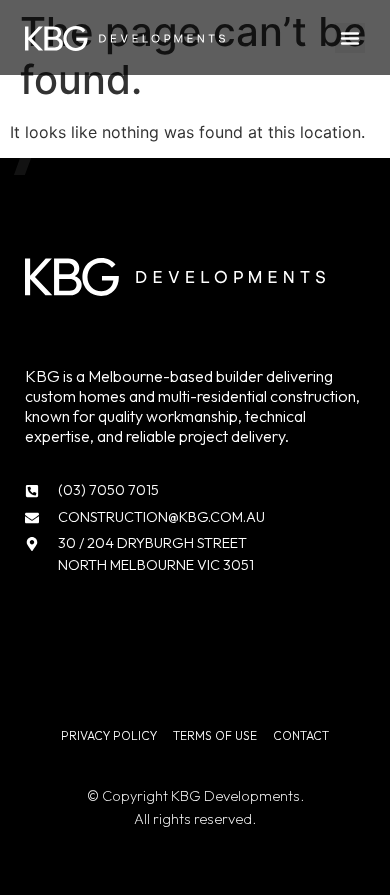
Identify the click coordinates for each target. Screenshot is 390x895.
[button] (350, 38)
